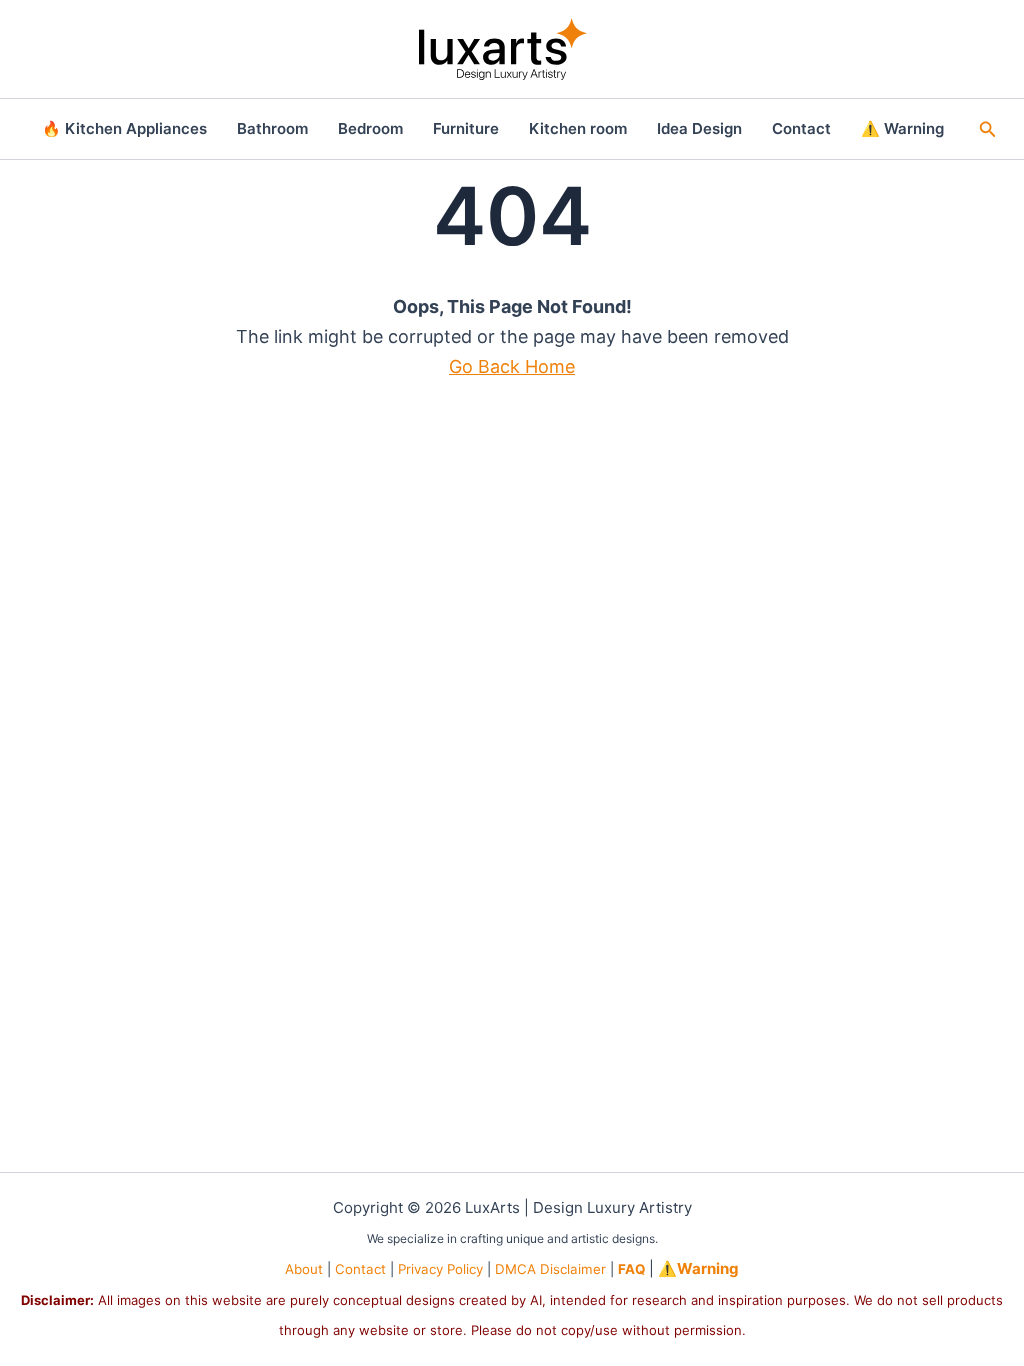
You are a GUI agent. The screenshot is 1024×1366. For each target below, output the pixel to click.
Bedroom (370, 128)
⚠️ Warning (902, 128)
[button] (988, 129)
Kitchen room (578, 128)
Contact (801, 128)
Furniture (466, 128)
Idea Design (699, 128)
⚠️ (698, 1268)
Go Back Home (512, 366)
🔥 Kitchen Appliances (124, 128)
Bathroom (272, 128)
